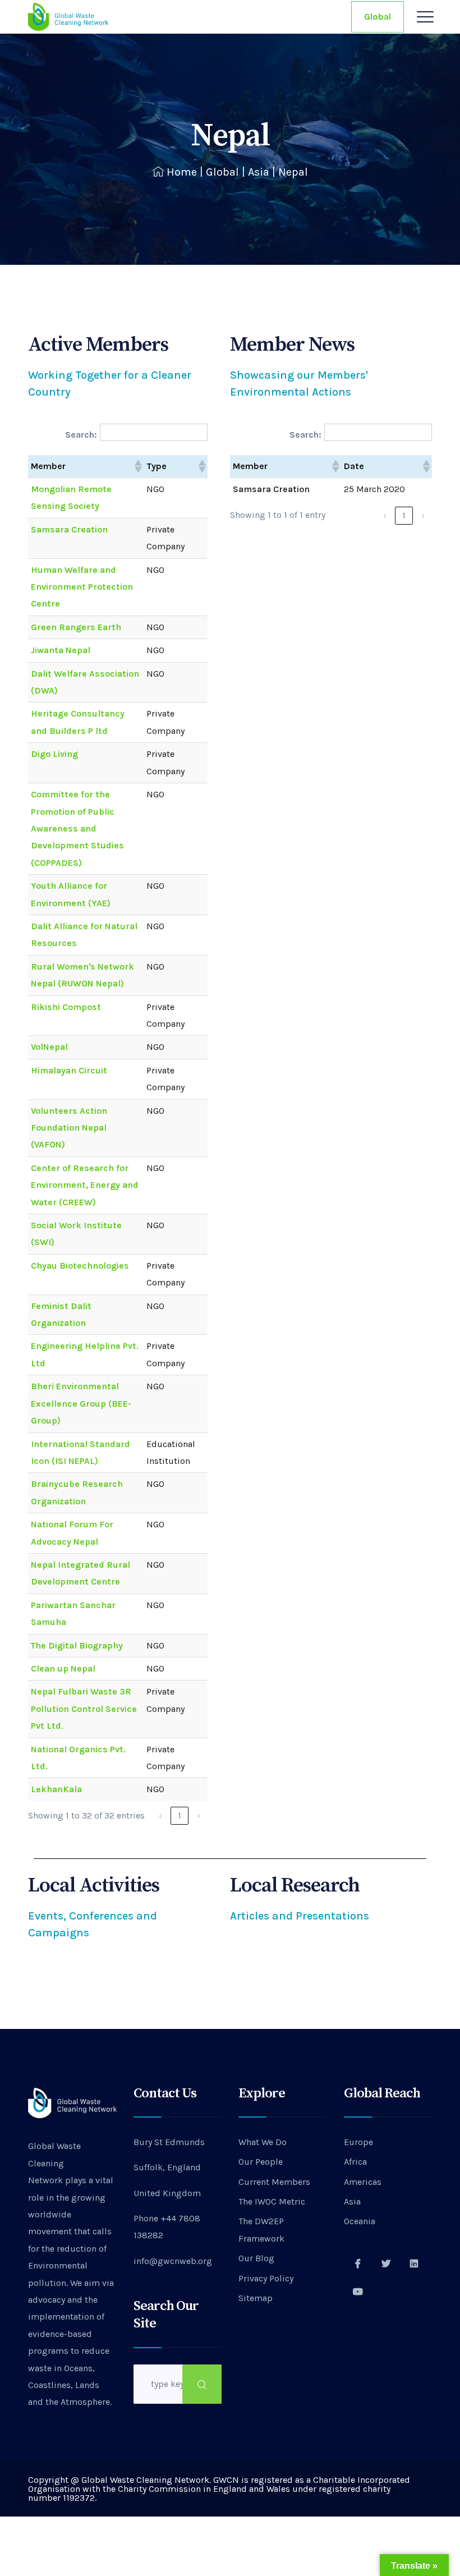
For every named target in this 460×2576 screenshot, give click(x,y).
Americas (363, 2182)
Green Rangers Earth (76, 627)
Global (378, 17)
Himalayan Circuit (69, 1070)
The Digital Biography (77, 1645)
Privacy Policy (266, 2278)
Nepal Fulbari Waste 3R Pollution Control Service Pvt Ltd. (84, 1709)
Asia (259, 172)
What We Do (263, 2142)
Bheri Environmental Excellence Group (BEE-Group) (81, 1403)
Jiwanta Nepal (61, 650)
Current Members (274, 2182)
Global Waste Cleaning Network (54, 2163)
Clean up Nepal (63, 1668)
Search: (81, 435)
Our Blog (256, 2258)
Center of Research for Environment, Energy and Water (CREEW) (85, 1185)
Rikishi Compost (66, 1007)
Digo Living (54, 754)
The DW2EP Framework (261, 2230)
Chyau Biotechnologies (80, 1266)
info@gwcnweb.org (173, 2261)
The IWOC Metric (272, 2201)
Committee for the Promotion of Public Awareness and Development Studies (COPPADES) (77, 828)
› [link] (199, 1815)
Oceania (360, 2221)
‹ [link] (160, 1815)
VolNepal (49, 1047)
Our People (261, 2162)
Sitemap (256, 2298)
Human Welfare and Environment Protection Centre (82, 587)
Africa (355, 2162)
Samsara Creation (69, 529)
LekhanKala (56, 1789)
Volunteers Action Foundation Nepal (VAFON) (69, 1128)
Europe (358, 2142)
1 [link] (180, 1815)
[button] (137, 466)
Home (182, 172)
